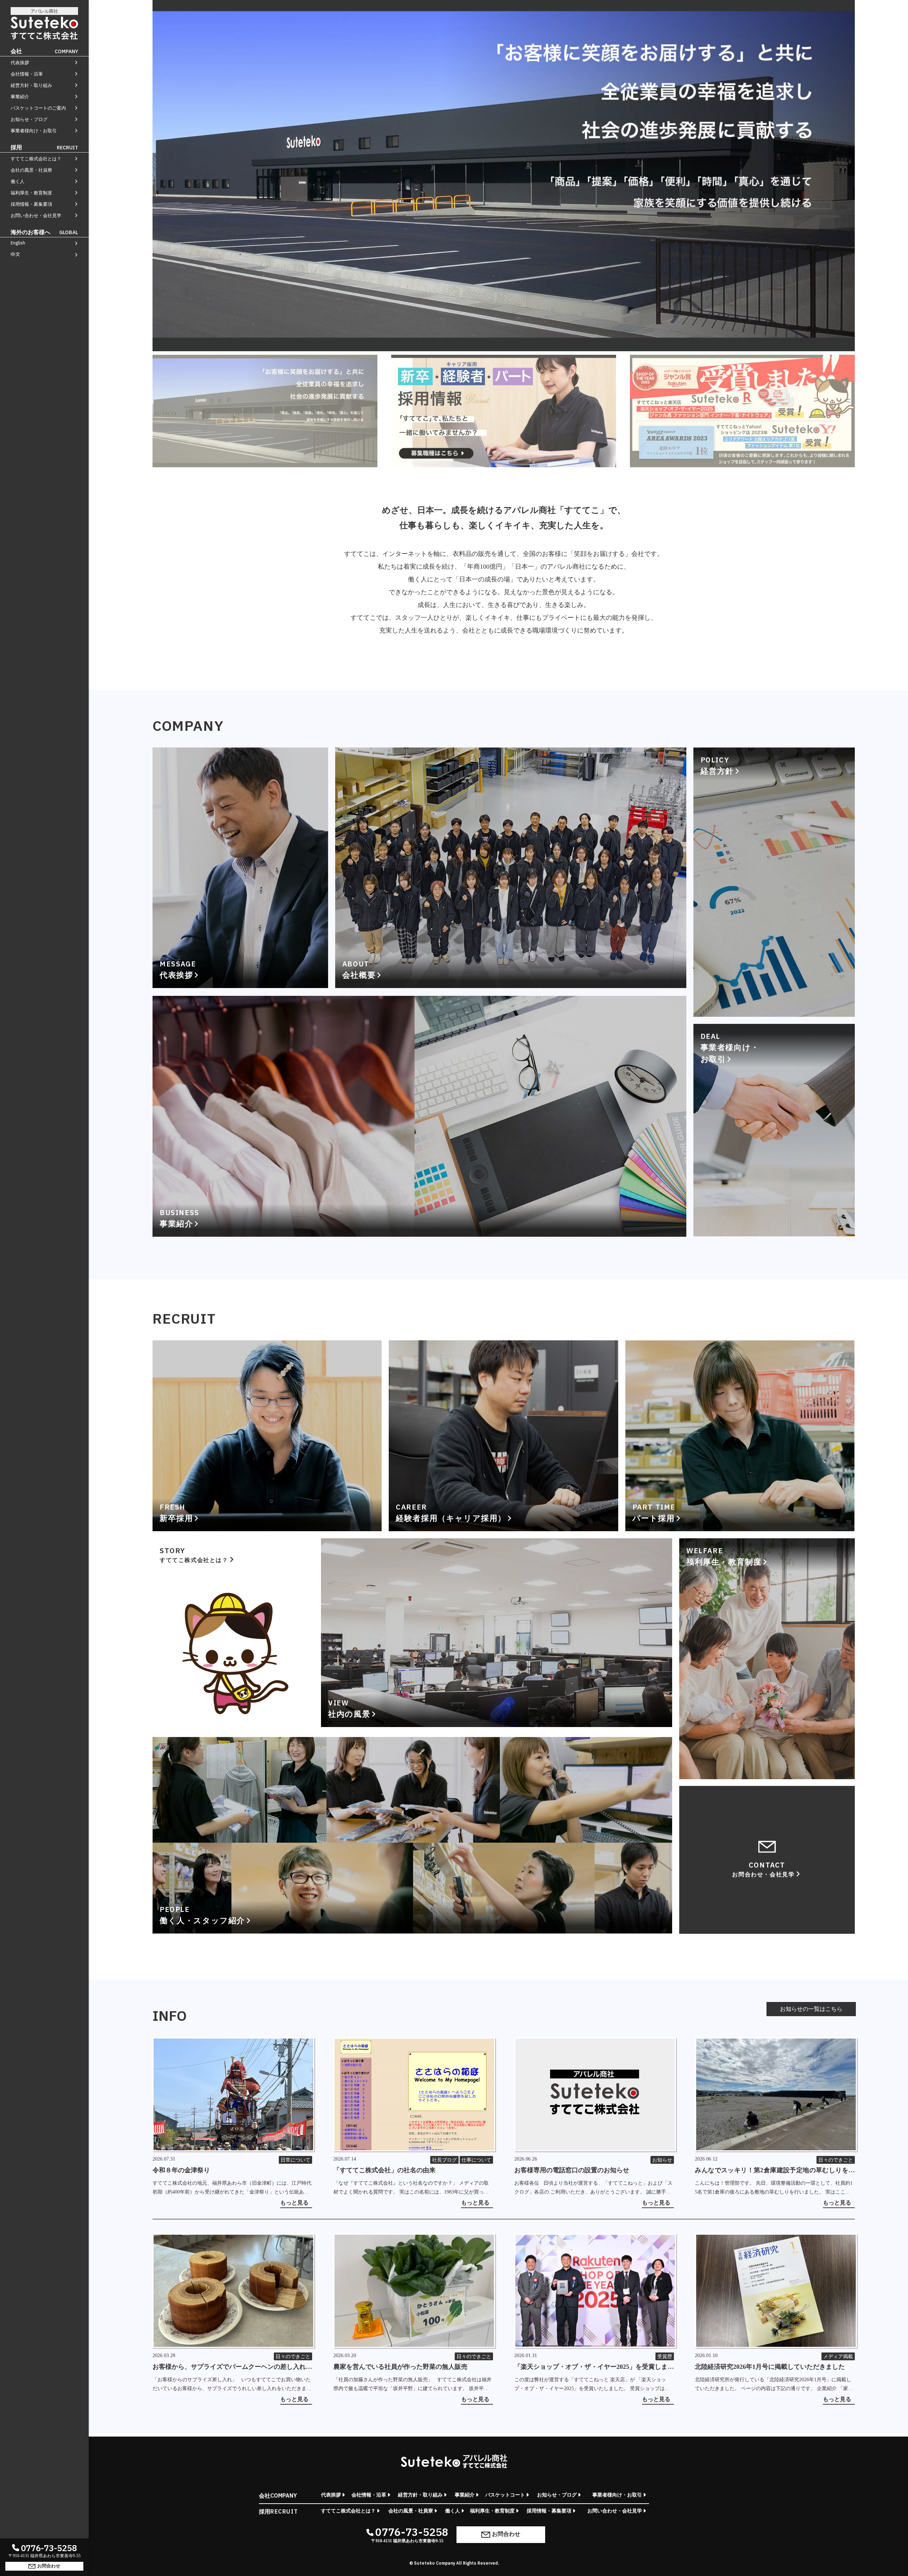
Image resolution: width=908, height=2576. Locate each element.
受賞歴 (665, 2357)
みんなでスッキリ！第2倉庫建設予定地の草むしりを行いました (775, 2171)
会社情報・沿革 (27, 74)
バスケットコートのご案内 (38, 108)
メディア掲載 (838, 2357)
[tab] (265, 411)
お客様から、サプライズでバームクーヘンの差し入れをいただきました (232, 2367)
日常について (295, 2160)
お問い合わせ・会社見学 (36, 216)
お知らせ (662, 2160)
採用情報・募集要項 (31, 204)
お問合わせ (49, 2566)
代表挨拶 (20, 63)
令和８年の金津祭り (181, 2170)
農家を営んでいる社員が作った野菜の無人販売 (400, 2367)
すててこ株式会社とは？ (36, 159)
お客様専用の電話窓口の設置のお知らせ (572, 2170)
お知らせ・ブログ (29, 119)
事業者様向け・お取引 (34, 131)
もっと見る (294, 2203)
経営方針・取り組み (31, 85)
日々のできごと (836, 2160)
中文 (15, 254)
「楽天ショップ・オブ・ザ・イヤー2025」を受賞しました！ (594, 2367)
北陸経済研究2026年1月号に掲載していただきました (770, 2367)
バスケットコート (505, 2495)
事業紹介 (20, 97)
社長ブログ (444, 2160)
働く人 (18, 181)
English (18, 243)
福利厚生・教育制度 (31, 193)
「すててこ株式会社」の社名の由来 (384, 2170)
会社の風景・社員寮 (31, 170)
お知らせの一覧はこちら (811, 2009)
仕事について (476, 2160)
